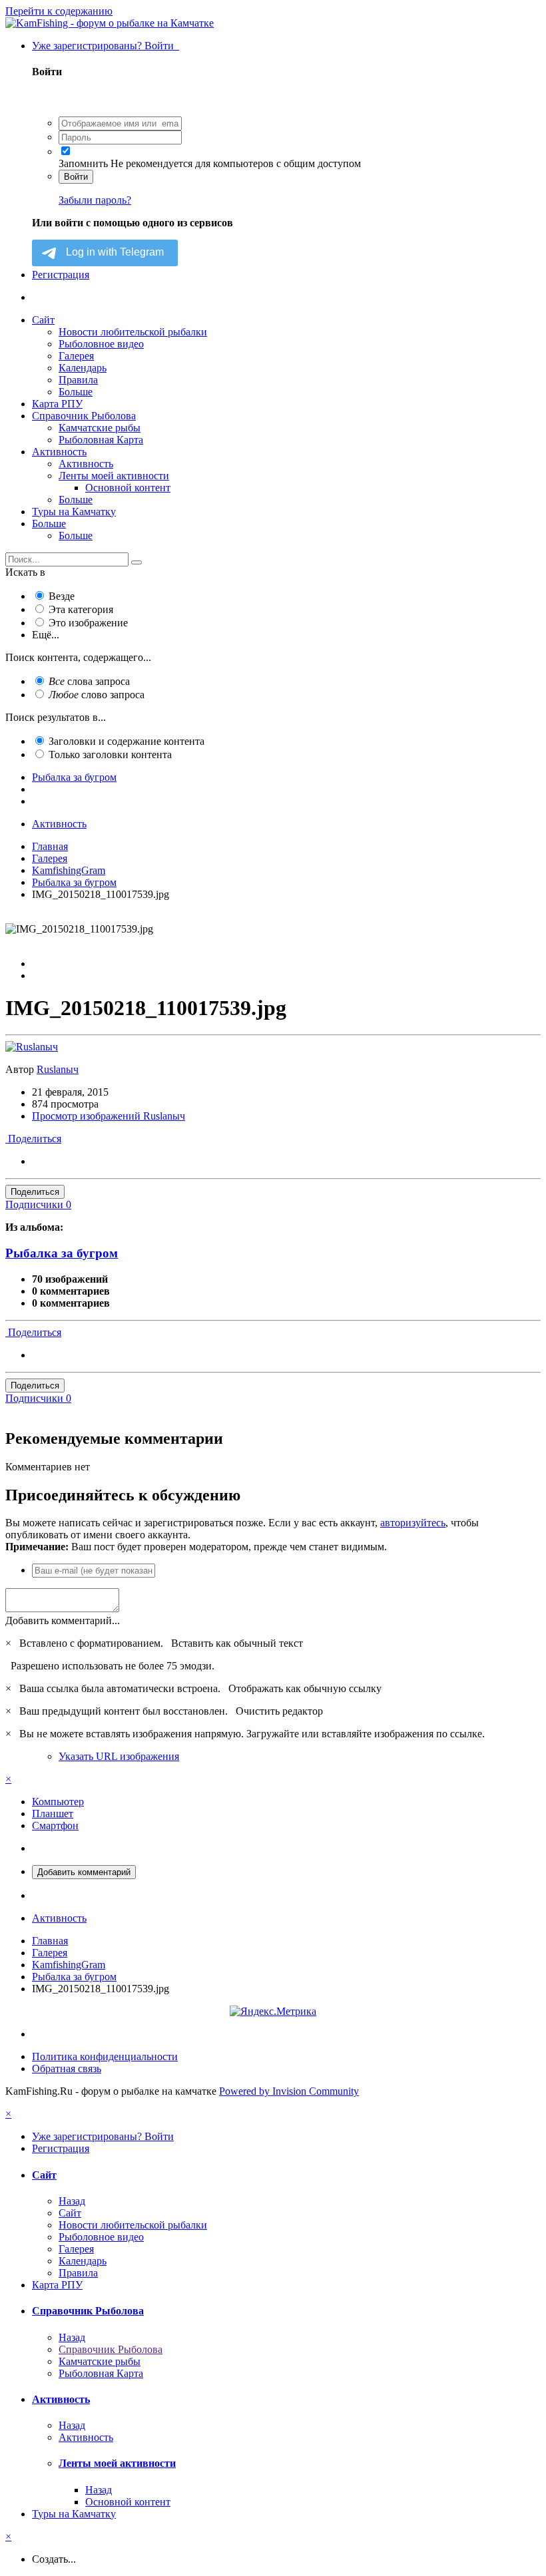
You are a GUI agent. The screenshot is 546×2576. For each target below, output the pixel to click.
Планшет (53, 1814)
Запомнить (83, 163)
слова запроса (89, 681)
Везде (62, 596)
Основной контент (128, 488)
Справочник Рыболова (84, 416)
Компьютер (58, 1802)
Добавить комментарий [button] (84, 1872)
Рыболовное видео (101, 344)
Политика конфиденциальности (105, 2056)
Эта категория (81, 609)
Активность (59, 452)
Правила (78, 380)
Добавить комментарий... (63, 1620)
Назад (72, 2201)
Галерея (76, 356)
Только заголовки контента (110, 754)
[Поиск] (136, 562)
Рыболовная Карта (101, 440)
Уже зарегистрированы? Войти (106, 46)
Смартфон (55, 1825)
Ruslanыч (58, 1069)
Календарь (83, 368)
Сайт (43, 320)
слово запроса (97, 695)
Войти (76, 177)
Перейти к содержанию (59, 11)
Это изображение (88, 623)
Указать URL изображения (119, 1756)
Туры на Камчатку (74, 512)
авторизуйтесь (413, 1523)
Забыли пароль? (95, 200)
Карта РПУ (57, 404)
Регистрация (61, 275)
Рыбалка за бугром (62, 1253)
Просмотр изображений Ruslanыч (109, 1116)
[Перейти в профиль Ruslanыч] (32, 1047)
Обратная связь (67, 2068)
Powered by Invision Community (289, 2091)
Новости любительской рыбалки (133, 332)
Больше (76, 392)
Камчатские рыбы (100, 428)
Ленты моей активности (114, 476)
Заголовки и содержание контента (127, 741)
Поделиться (33, 1139)
